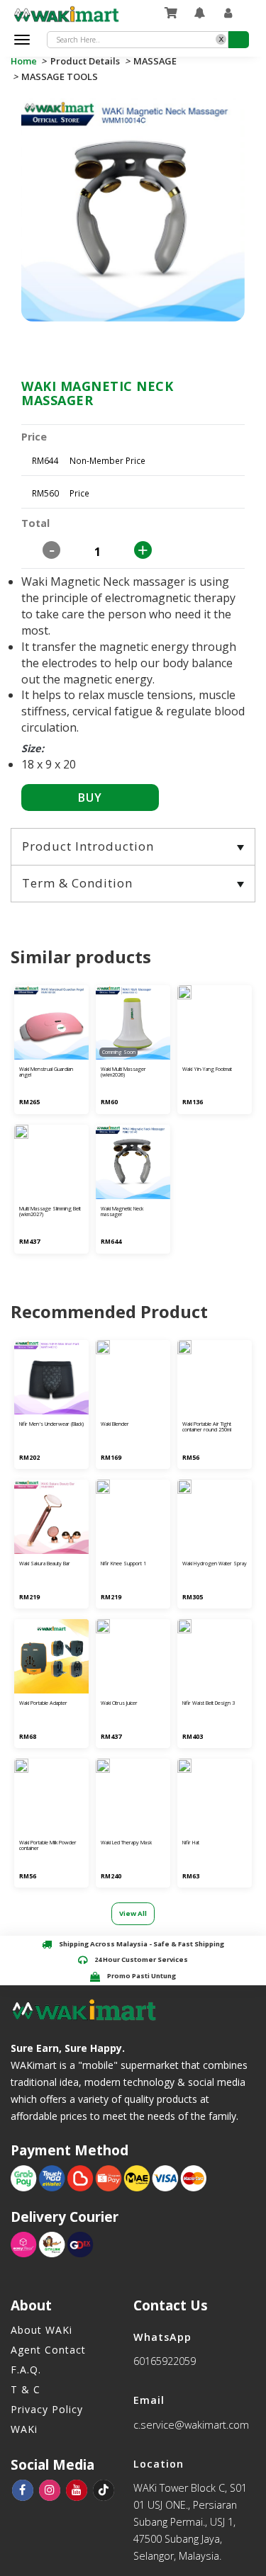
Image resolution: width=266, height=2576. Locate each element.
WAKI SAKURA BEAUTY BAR (45, 1564)
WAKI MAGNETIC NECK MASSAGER (122, 1212)
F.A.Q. (26, 2370)
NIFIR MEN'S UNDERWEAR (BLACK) (51, 1424)
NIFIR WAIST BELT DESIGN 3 (209, 1703)
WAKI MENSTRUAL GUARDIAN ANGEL (46, 1072)
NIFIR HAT (191, 1843)
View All (133, 1913)
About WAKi (41, 2330)
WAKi (24, 2429)
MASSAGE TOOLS (60, 76)
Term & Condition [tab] (77, 883)
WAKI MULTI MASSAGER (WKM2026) (123, 1072)
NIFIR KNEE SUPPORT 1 (123, 1564)
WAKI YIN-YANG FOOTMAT (207, 1069)
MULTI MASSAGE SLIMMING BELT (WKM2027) (50, 1212)
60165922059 (165, 2361)
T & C (26, 2389)
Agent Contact (48, 2350)
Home (25, 61)
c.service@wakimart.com (191, 2425)
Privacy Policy (47, 2409)
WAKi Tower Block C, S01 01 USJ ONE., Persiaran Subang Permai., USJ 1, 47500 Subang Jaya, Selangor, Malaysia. (190, 2522)
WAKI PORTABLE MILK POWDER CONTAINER (48, 1846)
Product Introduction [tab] (88, 846)
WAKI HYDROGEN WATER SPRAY (215, 1564)
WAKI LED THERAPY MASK (126, 1843)
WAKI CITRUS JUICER (119, 1703)
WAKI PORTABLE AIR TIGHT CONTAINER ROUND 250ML (207, 1427)
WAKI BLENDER (115, 1424)
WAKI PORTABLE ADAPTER (43, 1703)
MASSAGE (155, 61)
